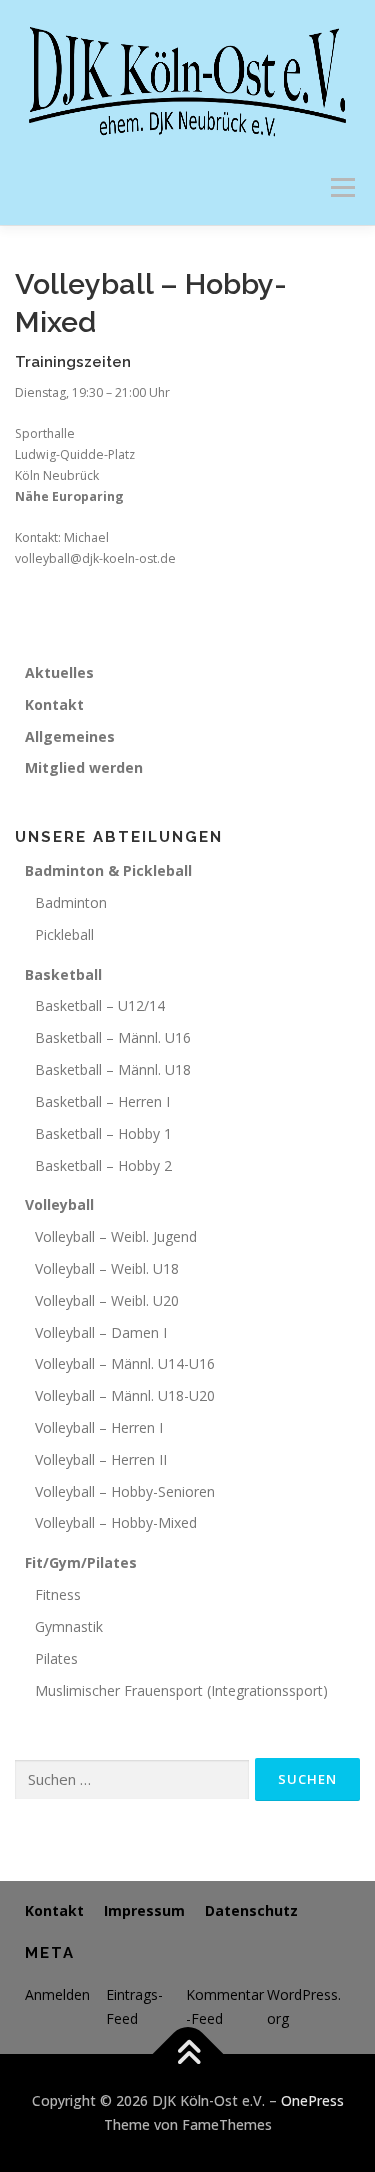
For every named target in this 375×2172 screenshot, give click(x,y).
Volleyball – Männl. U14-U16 (125, 1363)
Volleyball (59, 1204)
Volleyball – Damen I (101, 1332)
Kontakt (54, 704)
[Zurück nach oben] (187, 2054)
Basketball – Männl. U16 (113, 1037)
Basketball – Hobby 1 (103, 1133)
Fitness (58, 1594)
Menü (341, 187)
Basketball (63, 974)
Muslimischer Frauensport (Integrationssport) (181, 1690)
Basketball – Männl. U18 (113, 1069)
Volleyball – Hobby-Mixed (116, 1522)
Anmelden (57, 1994)
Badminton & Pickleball (108, 870)
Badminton (71, 902)
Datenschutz (251, 1910)
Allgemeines (70, 736)
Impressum (144, 1910)
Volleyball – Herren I (99, 1427)
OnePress (312, 2100)
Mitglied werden (84, 767)
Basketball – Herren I (102, 1101)
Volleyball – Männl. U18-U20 (125, 1395)
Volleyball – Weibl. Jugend (116, 1236)
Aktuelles (59, 672)
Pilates (56, 1658)
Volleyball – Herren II (101, 1459)
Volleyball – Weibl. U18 (107, 1268)
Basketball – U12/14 (100, 1005)
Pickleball (64, 934)
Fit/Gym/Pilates (81, 1562)
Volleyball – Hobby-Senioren (125, 1491)
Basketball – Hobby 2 (103, 1165)
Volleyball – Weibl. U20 (107, 1300)
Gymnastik (69, 1626)
